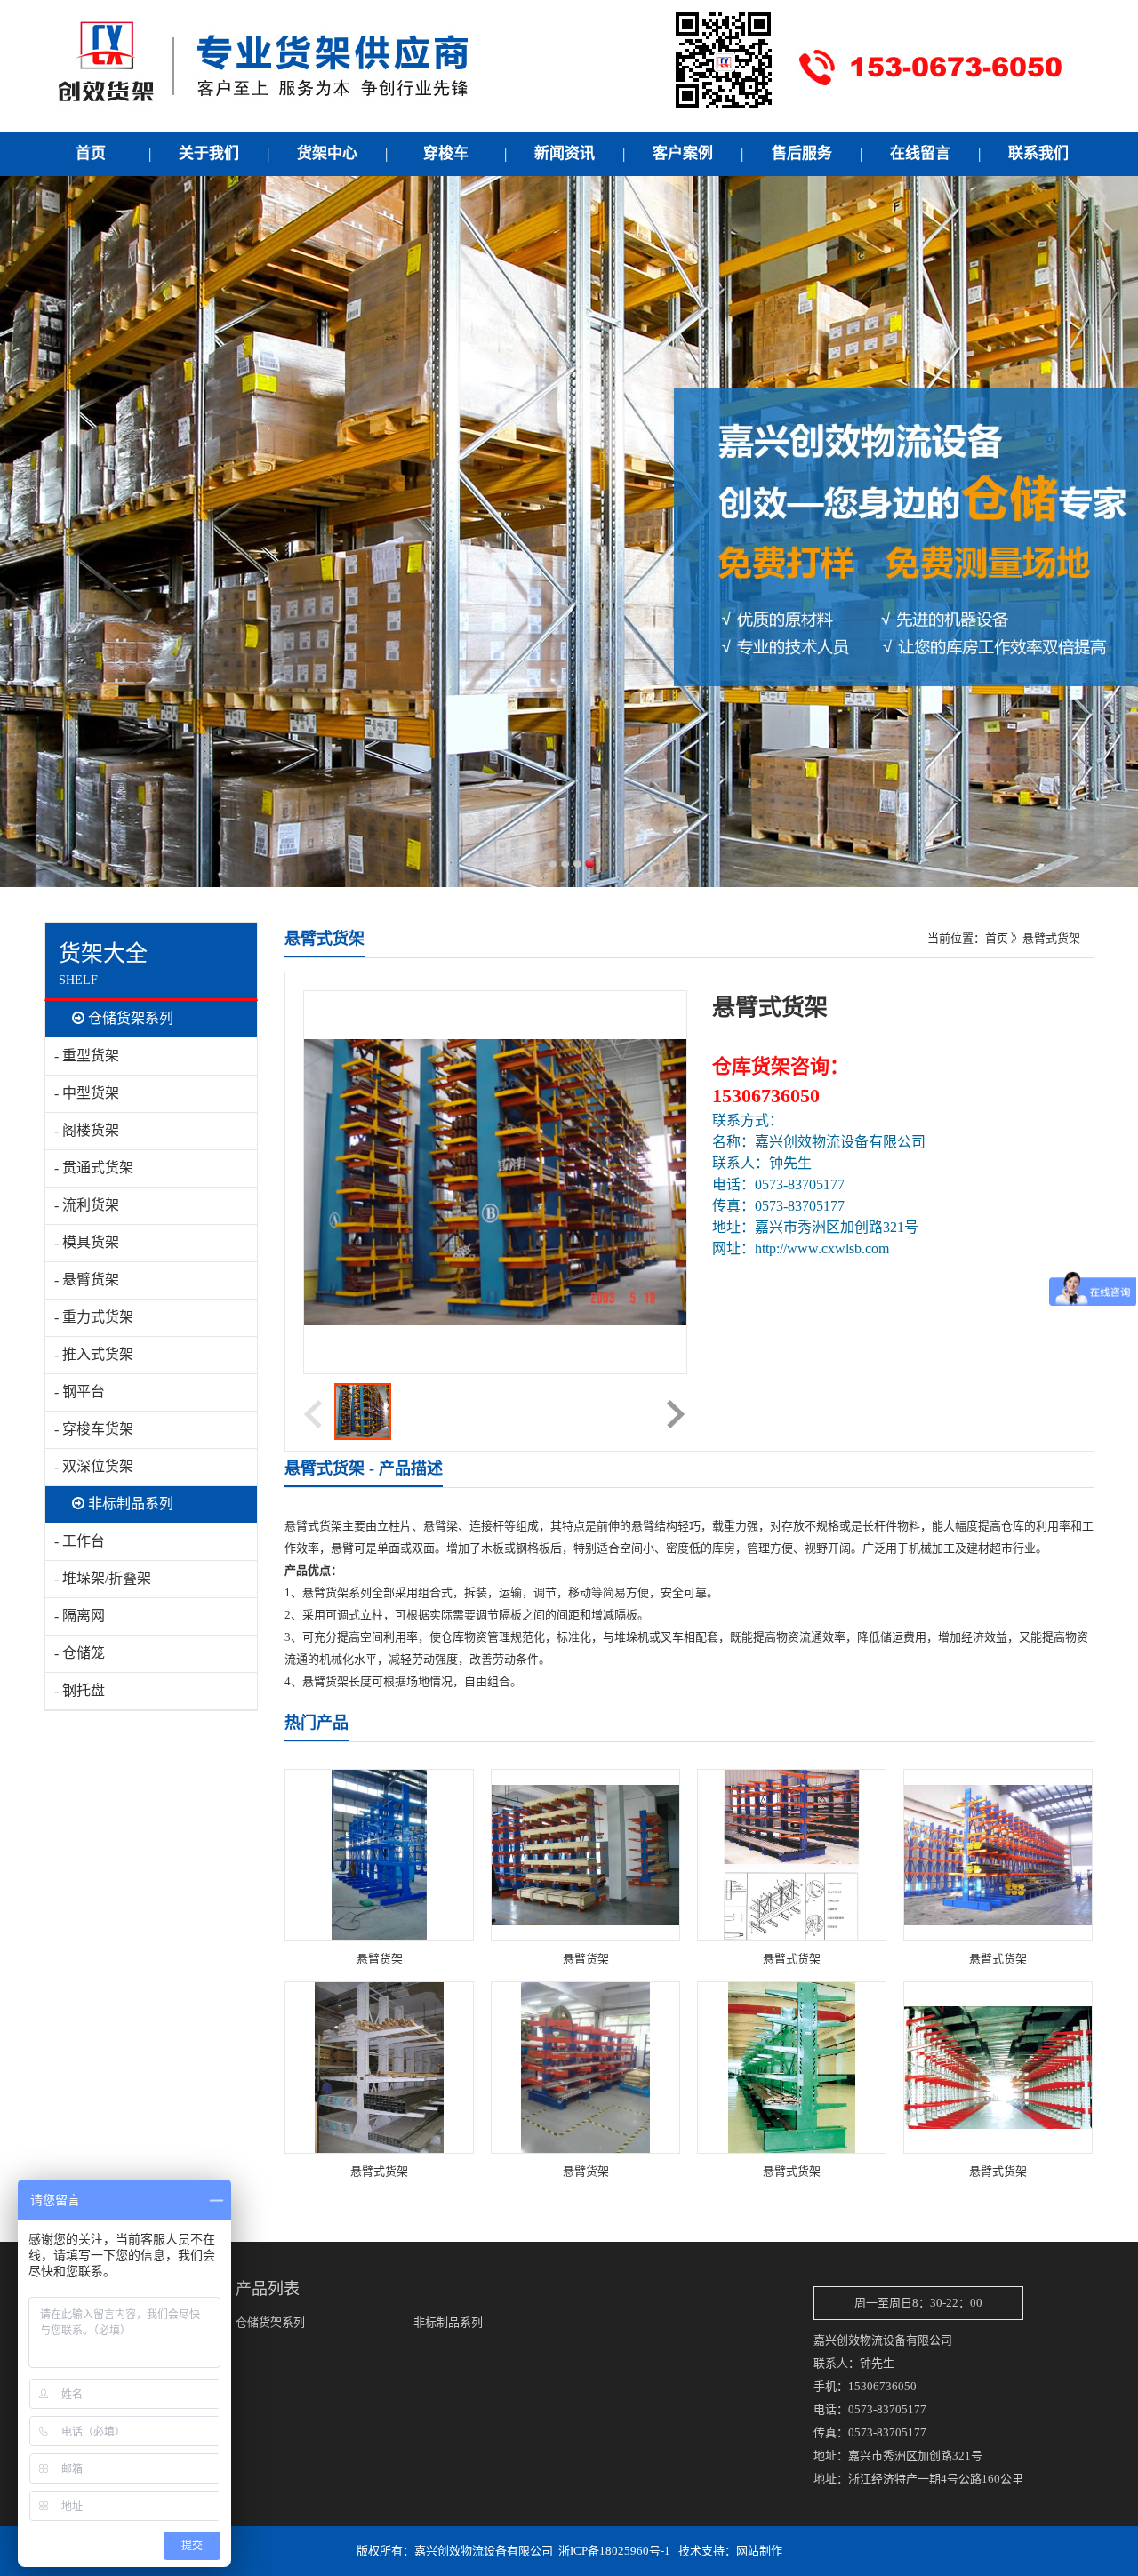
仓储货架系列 (129, 1018)
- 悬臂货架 (87, 1280)
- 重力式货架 (94, 1317)
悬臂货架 (380, 1959)
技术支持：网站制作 (730, 2551)
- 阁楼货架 (87, 1130)
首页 (997, 938)
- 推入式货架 (94, 1354)
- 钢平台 (80, 1392)
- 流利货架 (87, 1205)
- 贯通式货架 (94, 1168)
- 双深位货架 (94, 1466)
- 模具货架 (87, 1242)
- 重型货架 (87, 1056)
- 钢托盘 (80, 1690)
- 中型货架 (87, 1093)
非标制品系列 (129, 1504)
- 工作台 (80, 1541)
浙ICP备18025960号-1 (614, 2551)
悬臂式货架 (792, 1959)
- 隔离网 (80, 1616)
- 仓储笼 (80, 1653)
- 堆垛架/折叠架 (103, 1578)
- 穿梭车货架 (94, 1429)
